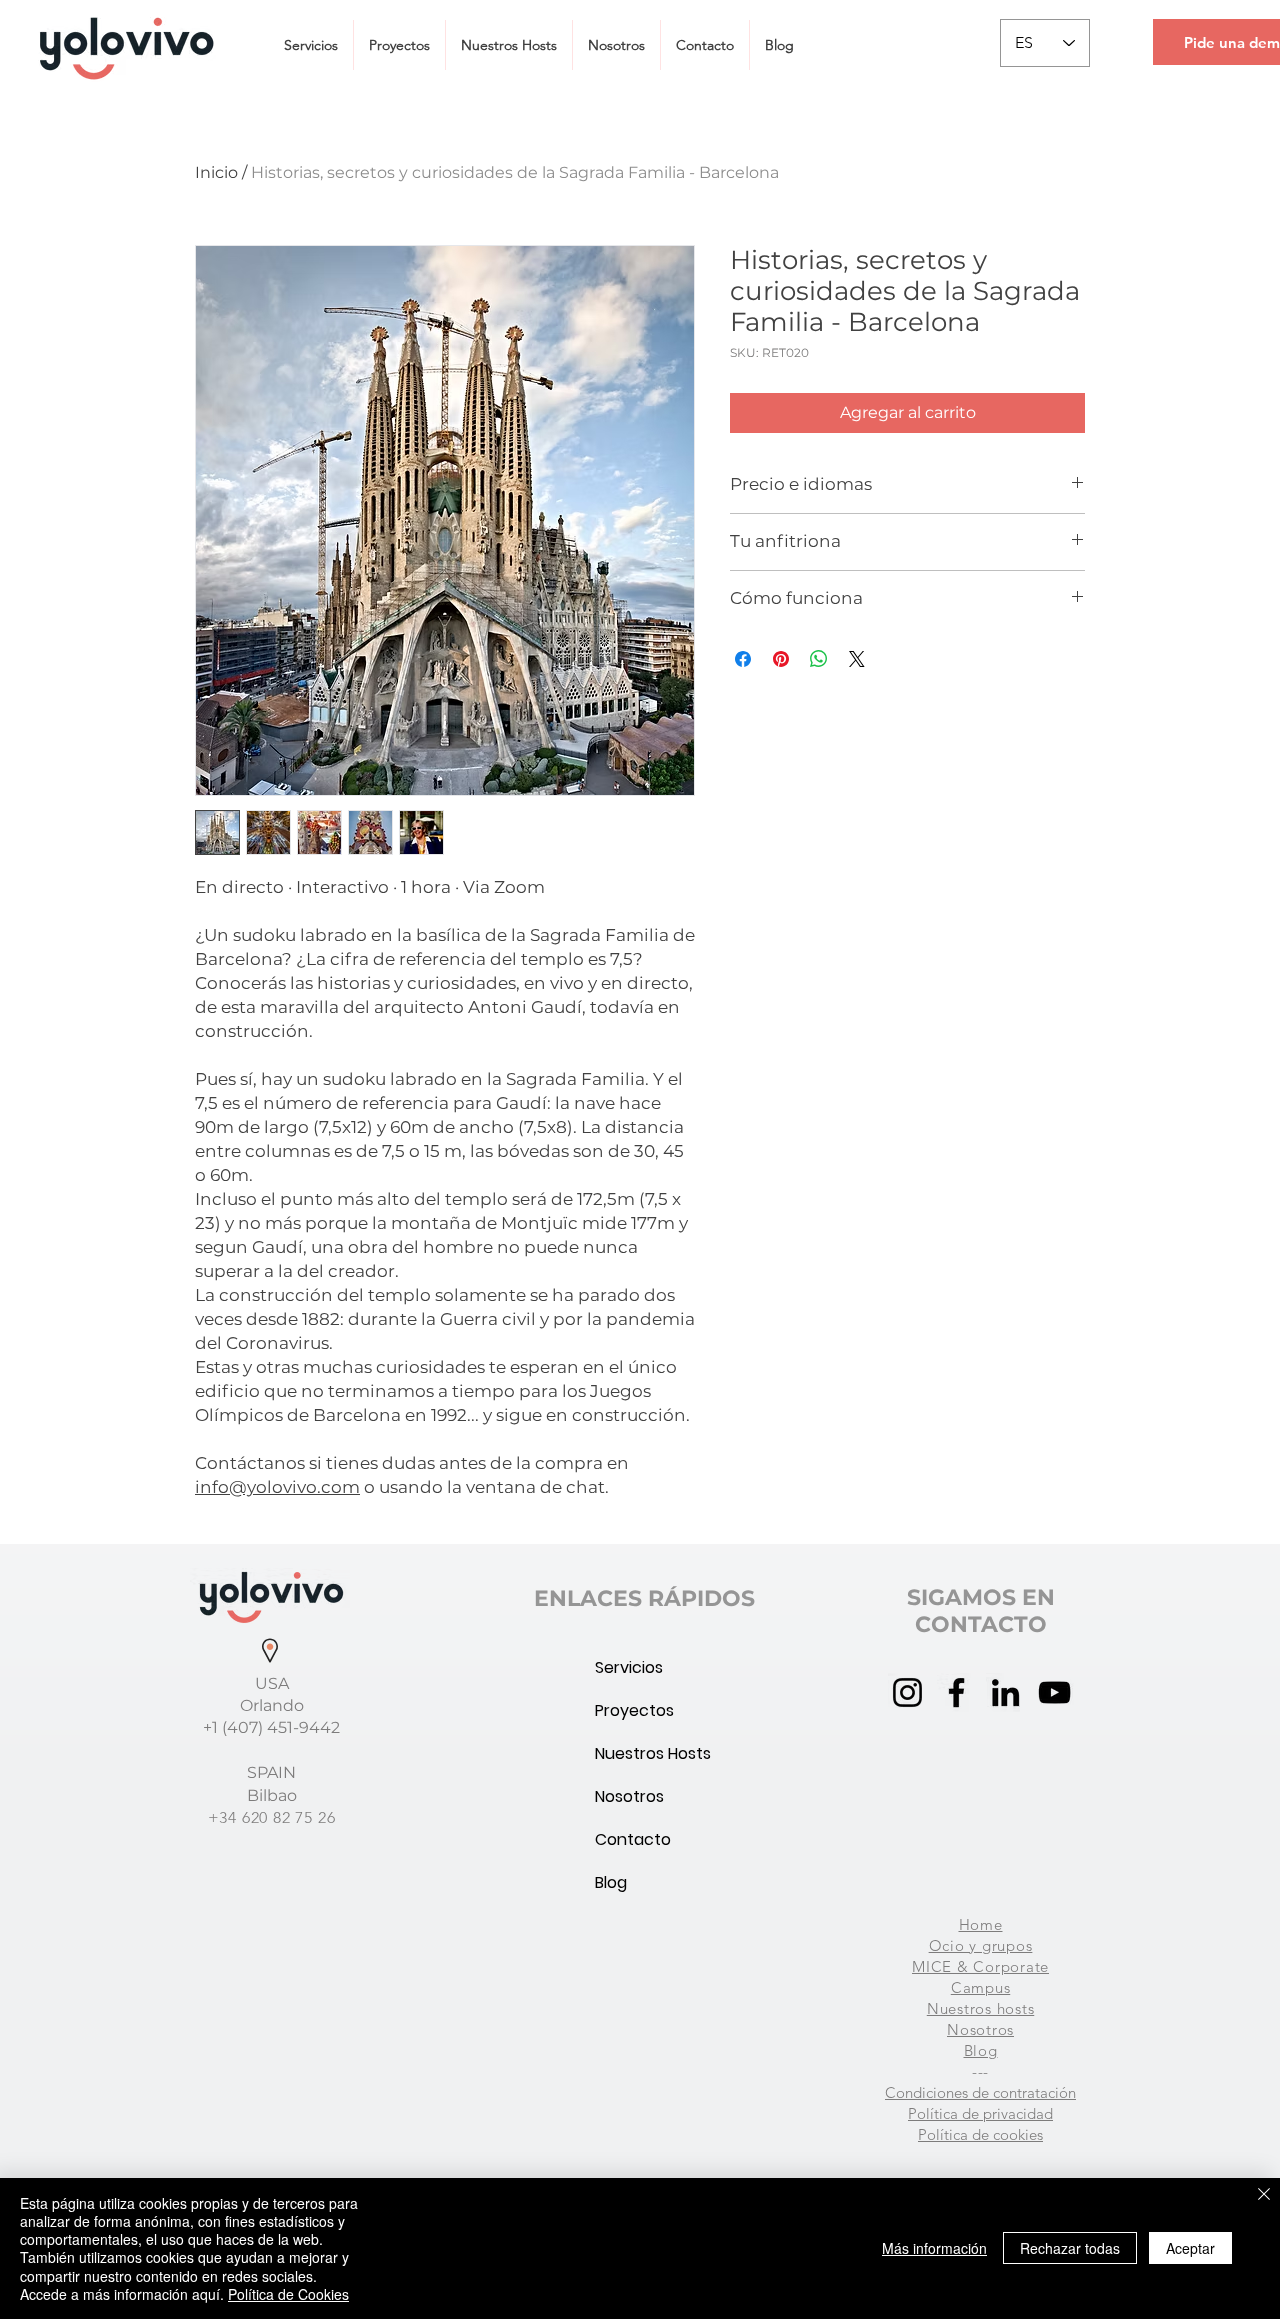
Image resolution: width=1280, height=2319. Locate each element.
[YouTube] (1054, 1692)
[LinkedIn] (1005, 1692)
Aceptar (1190, 2248)
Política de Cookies (288, 2294)
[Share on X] (857, 659)
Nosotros (629, 1796)
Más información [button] (934, 2248)
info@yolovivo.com (277, 1487)
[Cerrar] (1264, 2195)
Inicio (216, 172)
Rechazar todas (1070, 2248)
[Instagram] (907, 1692)
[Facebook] (956, 1692)
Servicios (629, 1667)
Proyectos (634, 1710)
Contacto (633, 1839)
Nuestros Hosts (643, 1753)
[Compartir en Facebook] (743, 659)
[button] (311, 45)
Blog (611, 1882)
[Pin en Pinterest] (781, 659)
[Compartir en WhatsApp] (819, 659)
